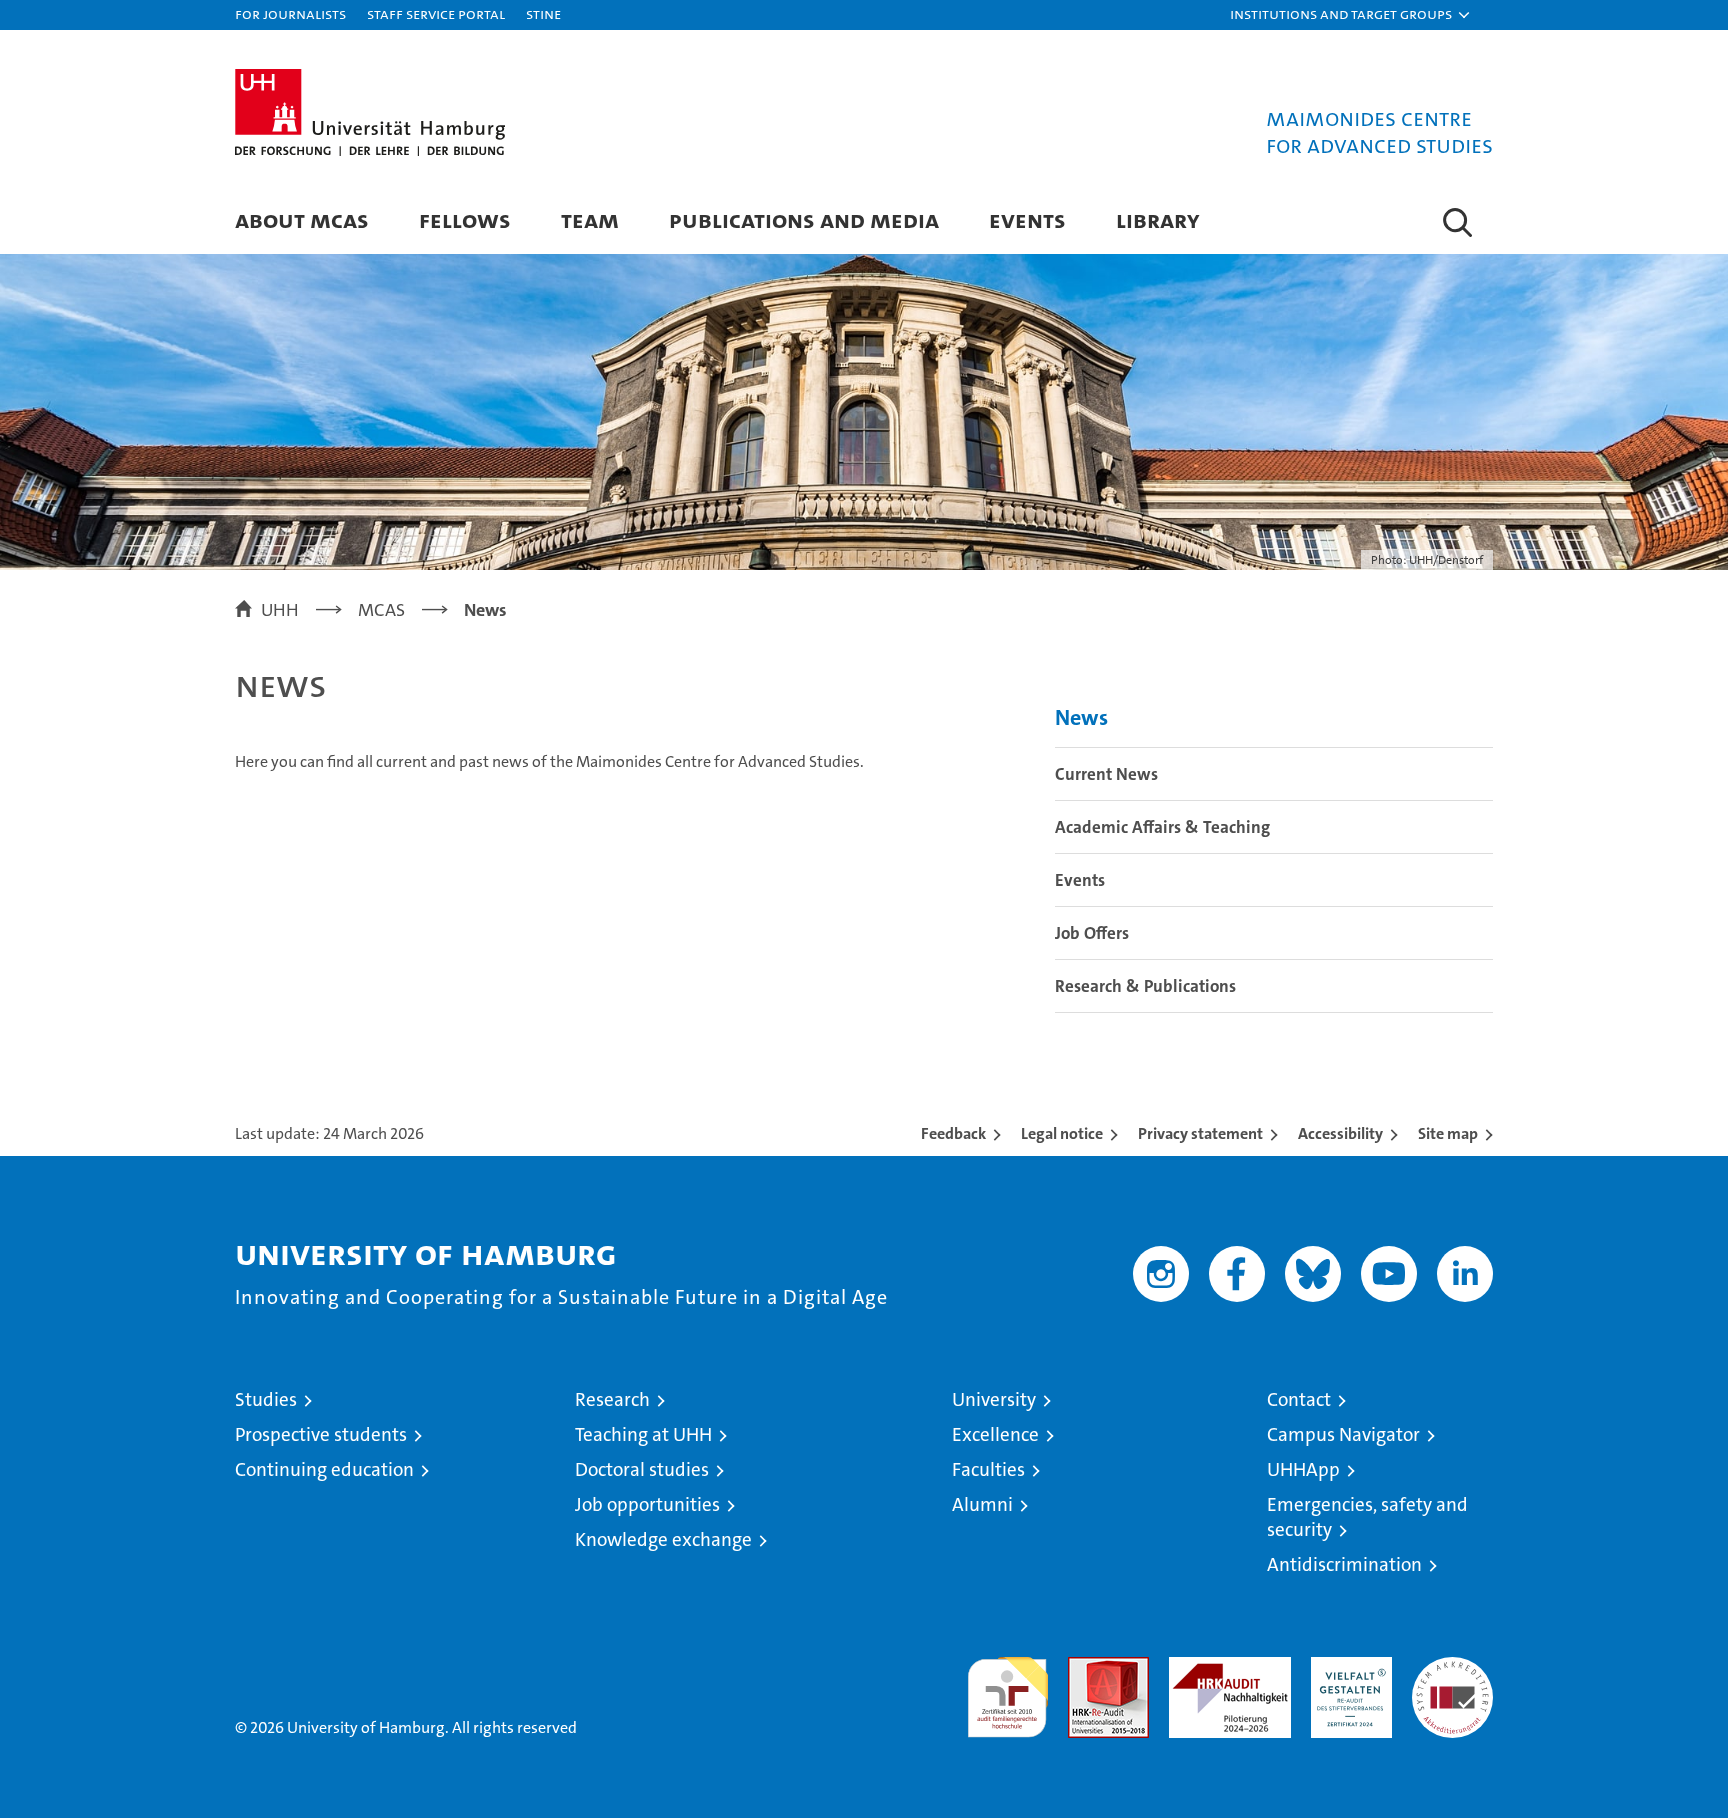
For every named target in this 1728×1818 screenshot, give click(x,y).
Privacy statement (1200, 1133)
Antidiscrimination (1344, 1564)
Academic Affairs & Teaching (1162, 827)
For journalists (290, 13)
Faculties (988, 1469)
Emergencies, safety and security (1367, 1517)
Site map (1448, 1133)
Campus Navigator (1343, 1434)
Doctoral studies (642, 1469)
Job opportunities (647, 1504)
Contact (1299, 1399)
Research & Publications (1145, 986)
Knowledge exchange (663, 1539)
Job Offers (1092, 933)
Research (612, 1399)
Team (590, 219)
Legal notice (1062, 1133)
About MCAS (302, 219)
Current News (1106, 774)
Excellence (995, 1434)
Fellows (465, 219)
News (1081, 717)
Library (1158, 219)
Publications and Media (804, 219)
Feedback (953, 1133)
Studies (266, 1399)
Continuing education (324, 1469)
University (994, 1399)
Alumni (982, 1504)
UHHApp (1303, 1469)
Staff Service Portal (436, 13)
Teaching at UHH (643, 1434)
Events (1027, 219)
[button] (1351, 15)
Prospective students (321, 1434)
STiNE (543, 13)
